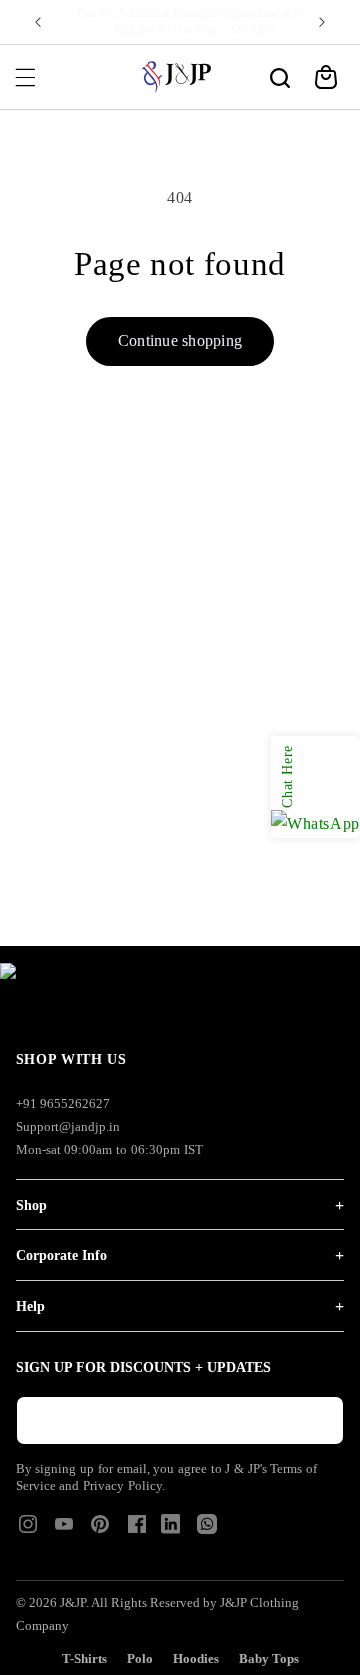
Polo (140, 1658)
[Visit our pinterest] (100, 1530)
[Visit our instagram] (28, 1530)
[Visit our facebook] (137, 1530)
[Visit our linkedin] (171, 1528)
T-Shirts (84, 1658)
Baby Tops (269, 1658)
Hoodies (196, 1658)
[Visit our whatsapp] (207, 1528)
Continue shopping (180, 340)
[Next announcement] (322, 22)
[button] (25, 77)
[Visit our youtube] (64, 1530)
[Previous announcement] (38, 22)
